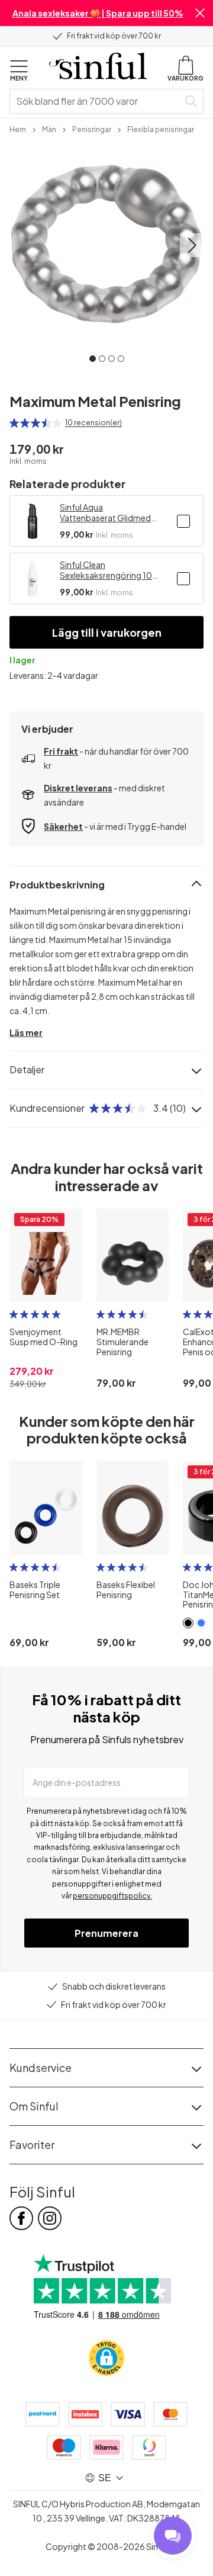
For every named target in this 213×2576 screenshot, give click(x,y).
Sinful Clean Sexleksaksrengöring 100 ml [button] (109, 570)
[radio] (14, 423)
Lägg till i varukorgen (107, 632)
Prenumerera (106, 1933)
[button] (200, 13)
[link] (18, 129)
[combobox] (96, 101)
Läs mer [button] (26, 1032)
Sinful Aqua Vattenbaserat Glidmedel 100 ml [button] (109, 512)
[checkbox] (183, 521)
